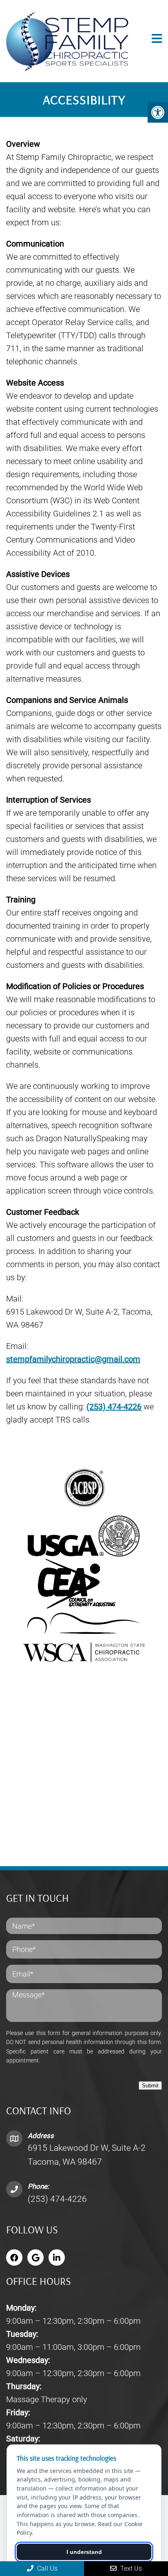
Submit (150, 2086)
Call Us (46, 2568)
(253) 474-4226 (114, 1407)
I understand (84, 2552)
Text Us (130, 2568)
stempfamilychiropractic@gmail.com (73, 1359)
